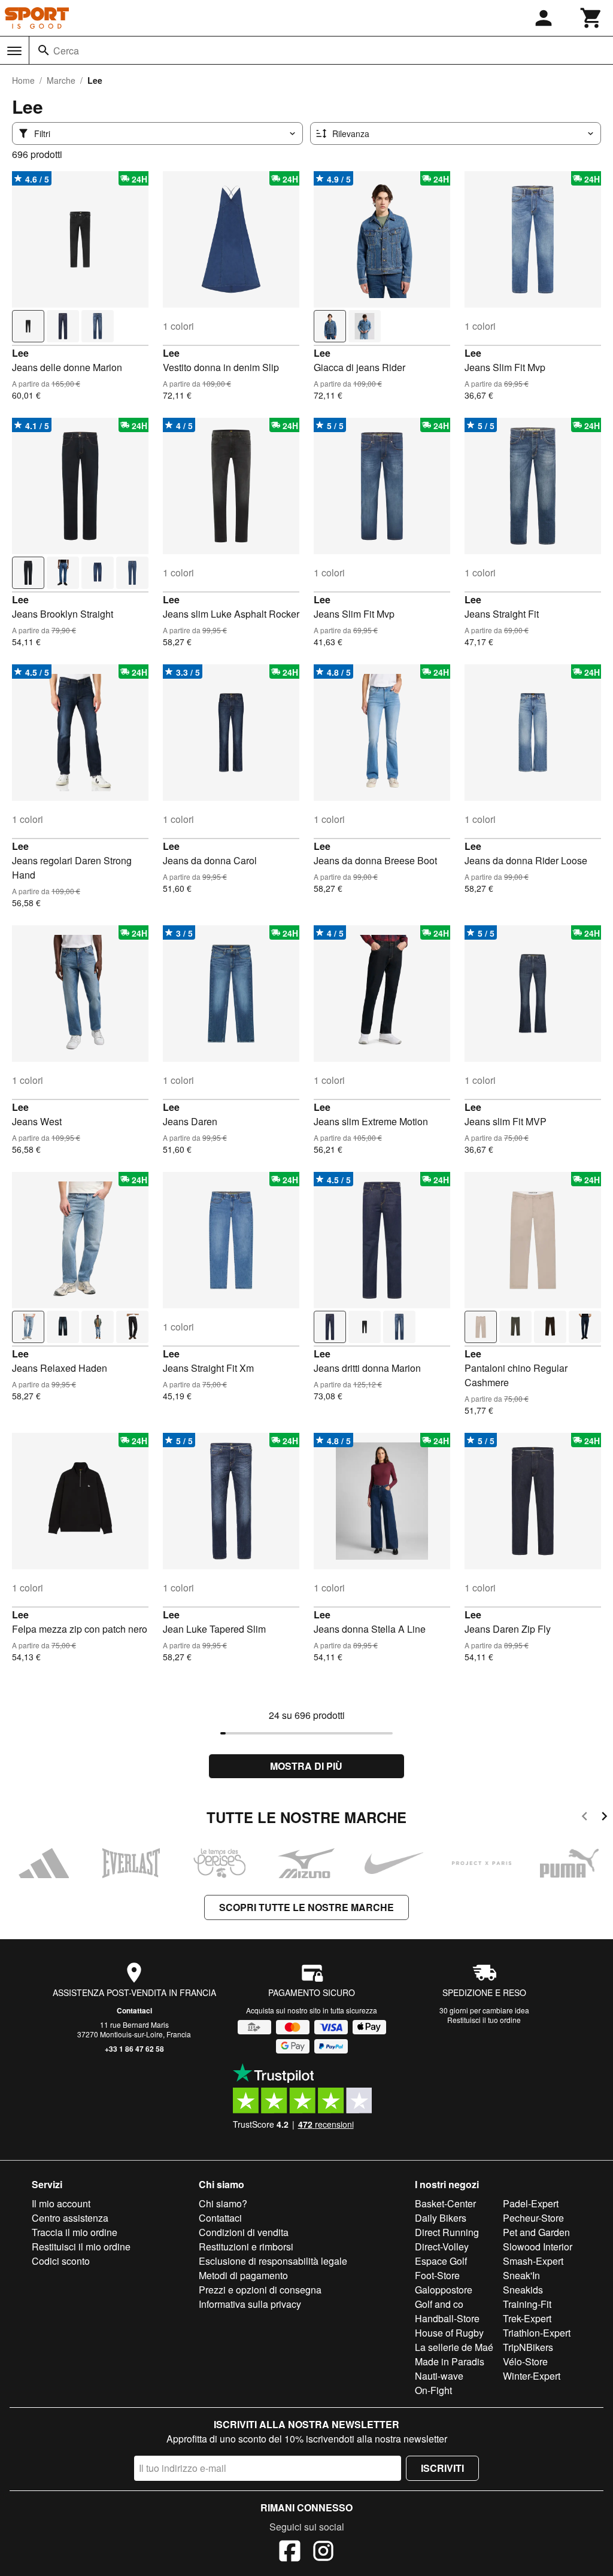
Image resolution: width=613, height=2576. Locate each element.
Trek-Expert (527, 2318)
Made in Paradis (450, 2361)
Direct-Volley (442, 2247)
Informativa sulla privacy (250, 2304)
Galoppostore (444, 2290)
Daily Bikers (441, 2218)
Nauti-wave (439, 2376)
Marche (61, 80)
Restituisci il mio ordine (81, 2247)
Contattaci (134, 2010)
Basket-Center (445, 2203)
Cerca (66, 51)
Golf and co (439, 2304)
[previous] (585, 1818)
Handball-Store (447, 2318)
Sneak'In (521, 2275)
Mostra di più (306, 1766)
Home (23, 80)
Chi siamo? (223, 2203)
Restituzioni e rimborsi (246, 2247)
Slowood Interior (538, 2247)
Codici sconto (61, 2261)
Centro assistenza (70, 2218)
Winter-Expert (532, 2376)
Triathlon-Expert (537, 2333)
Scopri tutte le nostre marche (306, 1907)
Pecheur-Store (533, 2218)
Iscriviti (442, 2468)
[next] (604, 1818)
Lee (20, 353)
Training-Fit (527, 2304)
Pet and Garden (536, 2232)
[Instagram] (323, 2553)
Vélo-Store (525, 2361)
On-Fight (433, 2390)
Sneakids (523, 2290)
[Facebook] (290, 2553)
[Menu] (14, 51)
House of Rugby (449, 2333)
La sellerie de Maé (454, 2347)
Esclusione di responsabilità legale (273, 2261)
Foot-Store (437, 2275)
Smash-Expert (533, 2261)
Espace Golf (441, 2261)
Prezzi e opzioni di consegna (260, 2290)
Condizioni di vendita (244, 2232)
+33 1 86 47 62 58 (134, 2049)
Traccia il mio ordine (75, 2232)
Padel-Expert (531, 2203)
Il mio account (61, 2203)
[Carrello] (591, 18)
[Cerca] (44, 50)
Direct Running (447, 2232)
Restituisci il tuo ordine (484, 2020)
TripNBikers (528, 2347)
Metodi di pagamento (243, 2275)
